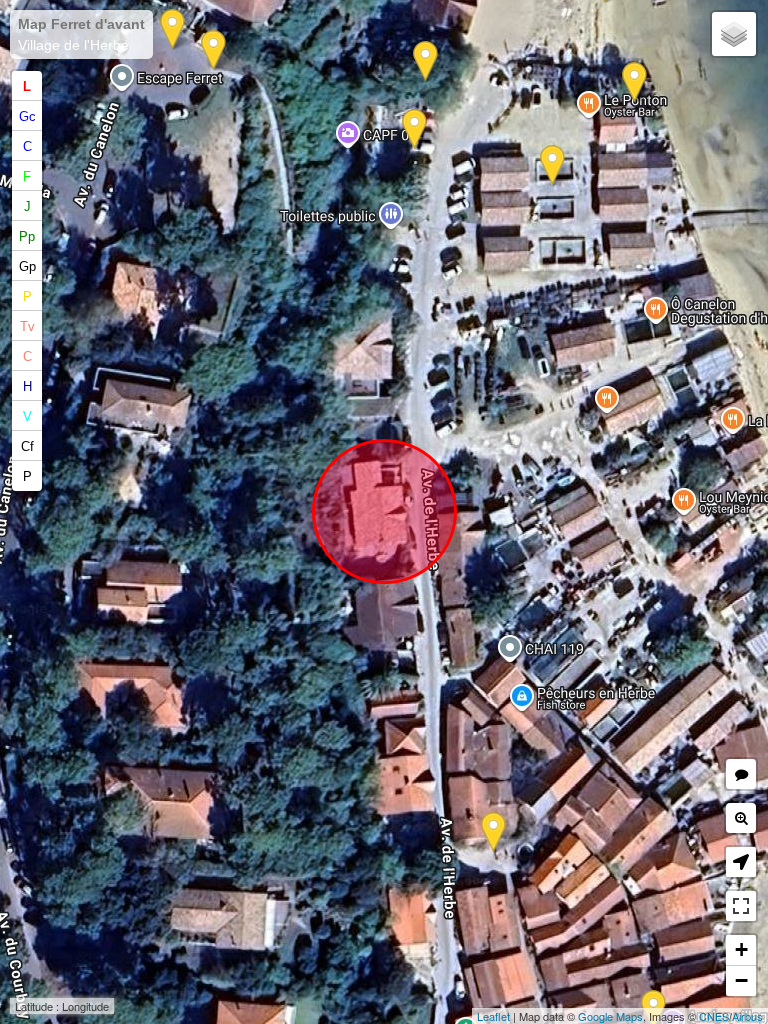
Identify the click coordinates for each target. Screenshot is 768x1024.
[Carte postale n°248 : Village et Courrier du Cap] (213, 50)
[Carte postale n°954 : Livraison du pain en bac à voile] (634, 82)
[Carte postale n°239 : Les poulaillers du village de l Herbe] (414, 129)
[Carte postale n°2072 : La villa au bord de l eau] (552, 165)
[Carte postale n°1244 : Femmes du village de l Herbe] (493, 832)
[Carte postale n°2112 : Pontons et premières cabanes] (425, 61)
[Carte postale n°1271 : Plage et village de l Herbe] (172, 29)
